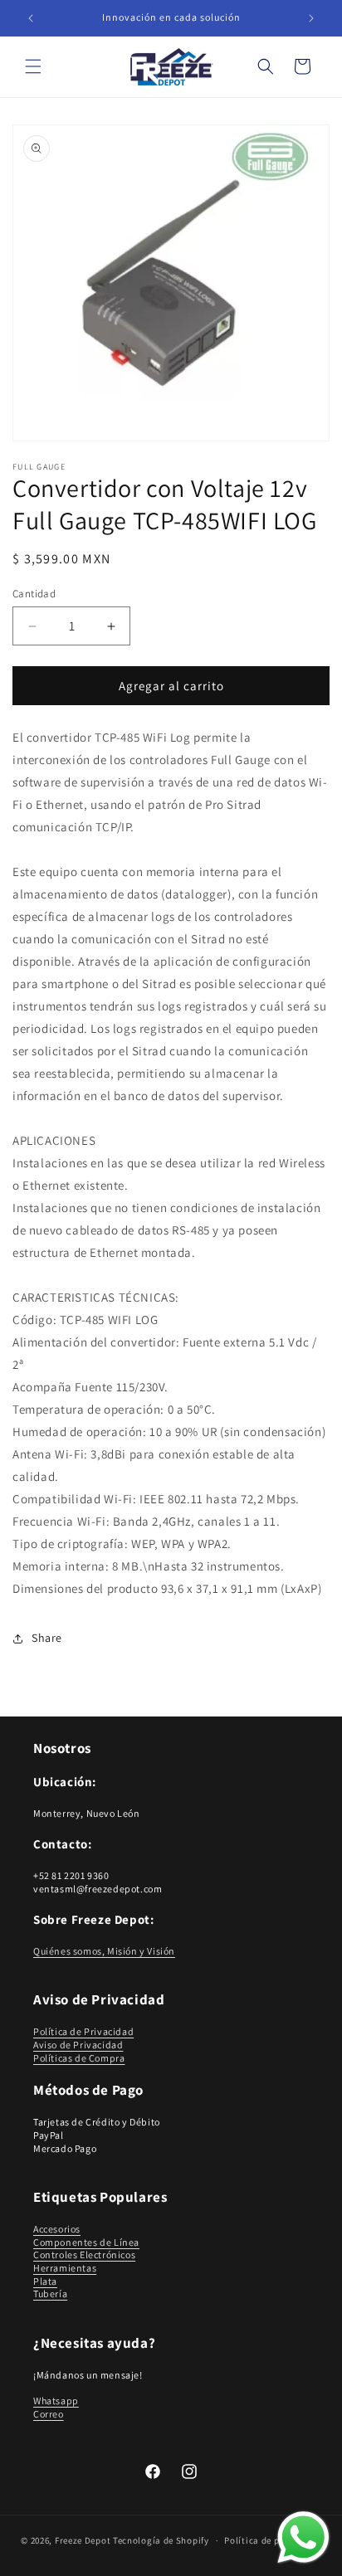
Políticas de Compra (79, 2058)
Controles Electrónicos (84, 2255)
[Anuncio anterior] (31, 18)
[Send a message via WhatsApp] (303, 2537)
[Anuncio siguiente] (311, 18)
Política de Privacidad (83, 2031)
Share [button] (47, 1638)
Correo (49, 2414)
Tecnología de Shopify (161, 2540)
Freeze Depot (83, 2540)
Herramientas (65, 2268)
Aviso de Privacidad (78, 2045)
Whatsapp (56, 2401)
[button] (33, 66)
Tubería (50, 2294)
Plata (45, 2281)
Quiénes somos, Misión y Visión (104, 1951)
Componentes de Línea (86, 2242)
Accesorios (57, 2229)
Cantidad (34, 594)
